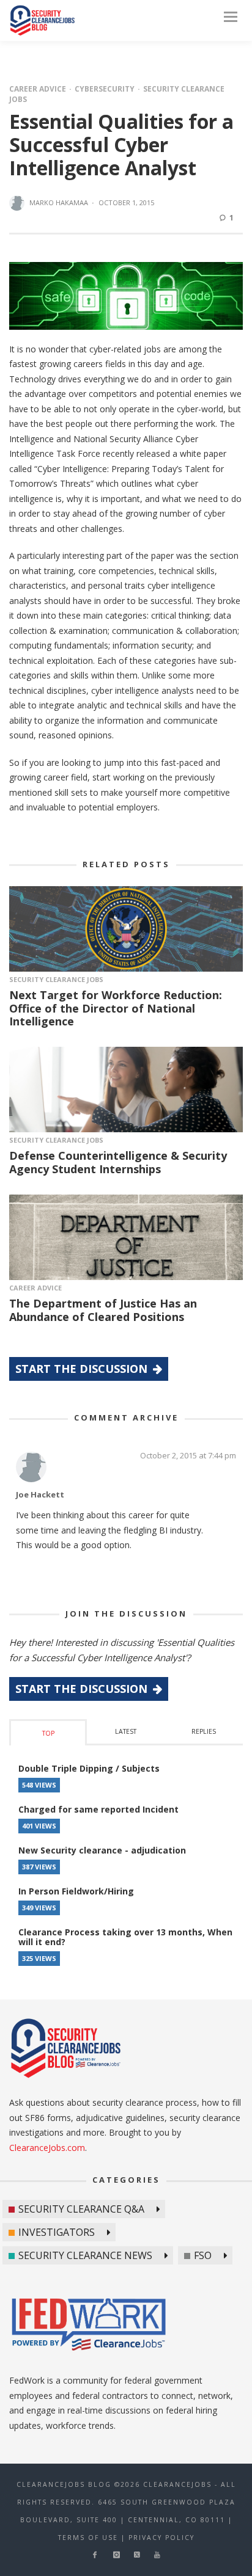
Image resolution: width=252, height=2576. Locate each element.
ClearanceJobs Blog (42, 20)
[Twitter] (137, 2555)
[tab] (48, 1732)
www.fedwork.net (91, 2326)
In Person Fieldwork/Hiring (76, 1891)
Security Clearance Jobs (56, 979)
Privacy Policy (161, 2538)
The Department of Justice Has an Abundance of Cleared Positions (103, 1310)
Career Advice (38, 89)
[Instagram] (117, 2555)
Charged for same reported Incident (98, 1809)
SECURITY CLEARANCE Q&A (81, 2209)
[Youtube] (157, 2555)
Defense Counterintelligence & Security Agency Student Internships (118, 1162)
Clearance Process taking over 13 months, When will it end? (125, 1937)
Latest (126, 1731)
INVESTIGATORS (57, 2232)
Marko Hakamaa (59, 202)
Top (48, 1733)
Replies (204, 1731)
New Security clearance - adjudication (102, 1850)
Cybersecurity (105, 89)
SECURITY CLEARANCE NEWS (85, 2255)
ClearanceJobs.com (47, 2148)
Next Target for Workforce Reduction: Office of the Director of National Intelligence (116, 1008)
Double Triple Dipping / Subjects (89, 1768)
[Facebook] (94, 2555)
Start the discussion (83, 1369)
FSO (203, 2255)
